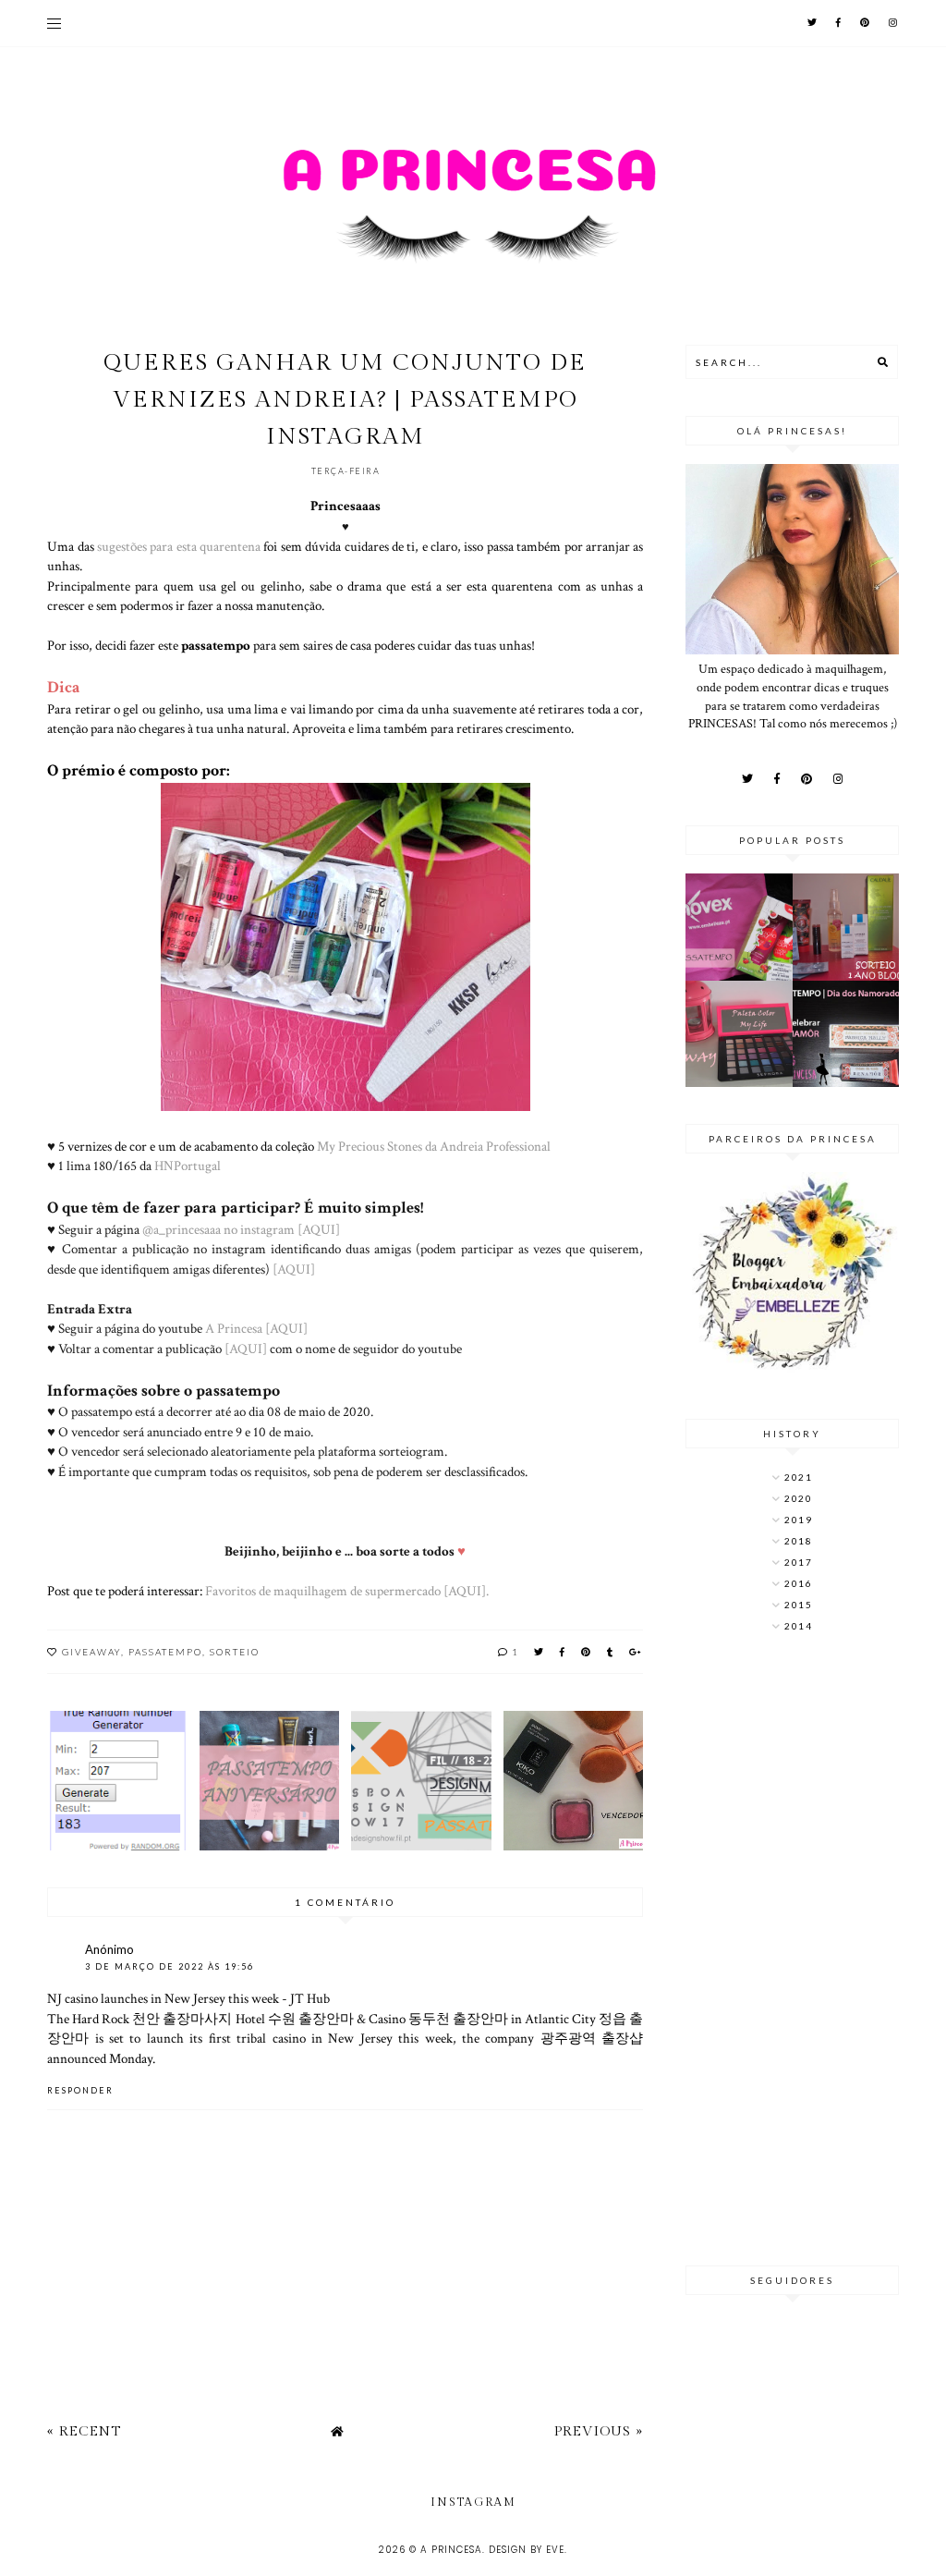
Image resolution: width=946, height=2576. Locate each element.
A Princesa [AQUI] (256, 1328)
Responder (80, 2090)
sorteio (235, 1652)
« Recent (84, 2431)
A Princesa (451, 2550)
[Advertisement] (792, 1951)
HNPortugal (188, 1166)
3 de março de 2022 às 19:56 (170, 1966)
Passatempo (165, 1652)
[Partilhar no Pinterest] (587, 1652)
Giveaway (91, 1652)
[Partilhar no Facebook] (563, 1652)
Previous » (599, 2431)
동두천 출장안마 (458, 2019)
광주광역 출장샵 (592, 2038)
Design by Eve (527, 2550)
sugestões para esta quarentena (179, 546)
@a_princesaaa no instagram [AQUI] (241, 1229)
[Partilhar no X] (540, 1652)
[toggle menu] (54, 23)
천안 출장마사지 (182, 2019)
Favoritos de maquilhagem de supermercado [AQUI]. (347, 1591)
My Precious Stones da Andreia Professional (434, 1146)
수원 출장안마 (311, 2019)
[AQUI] (294, 1269)
